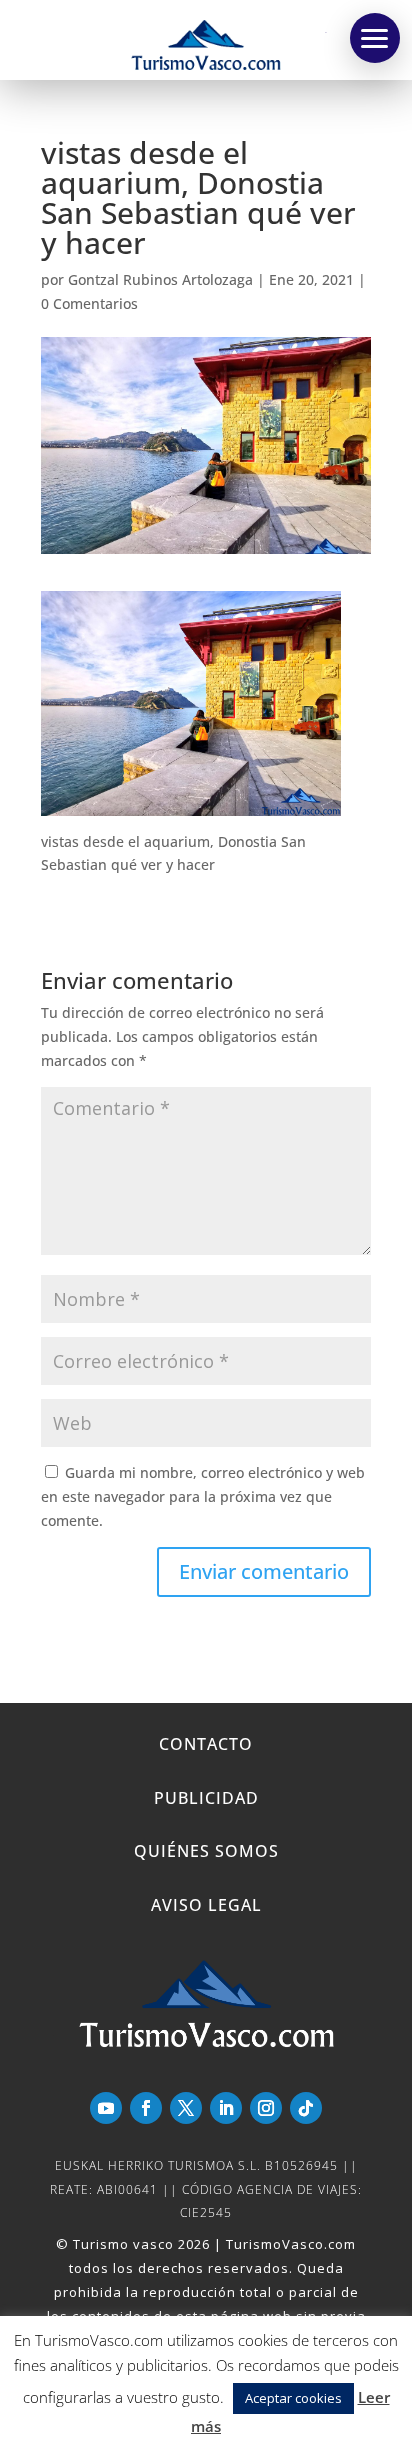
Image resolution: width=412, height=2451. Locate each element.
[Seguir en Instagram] (266, 2108)
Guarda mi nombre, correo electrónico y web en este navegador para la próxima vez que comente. (203, 1496)
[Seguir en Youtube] (106, 2108)
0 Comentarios (89, 303)
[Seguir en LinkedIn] (226, 2108)
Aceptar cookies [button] (293, 2398)
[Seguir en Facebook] (146, 2108)
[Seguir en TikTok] (306, 2108)
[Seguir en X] (186, 2108)
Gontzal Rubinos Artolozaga (160, 279)
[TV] (375, 38)
